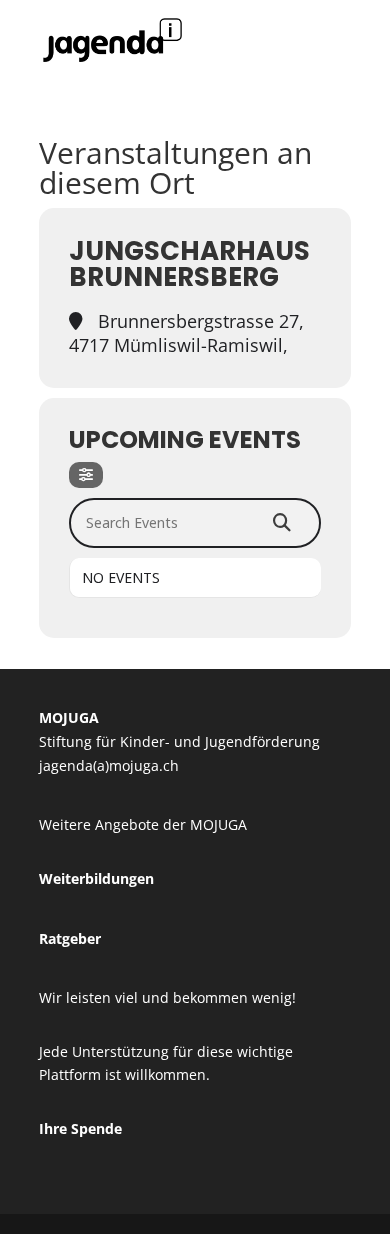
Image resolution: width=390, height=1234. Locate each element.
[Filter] (86, 475)
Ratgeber (70, 938)
